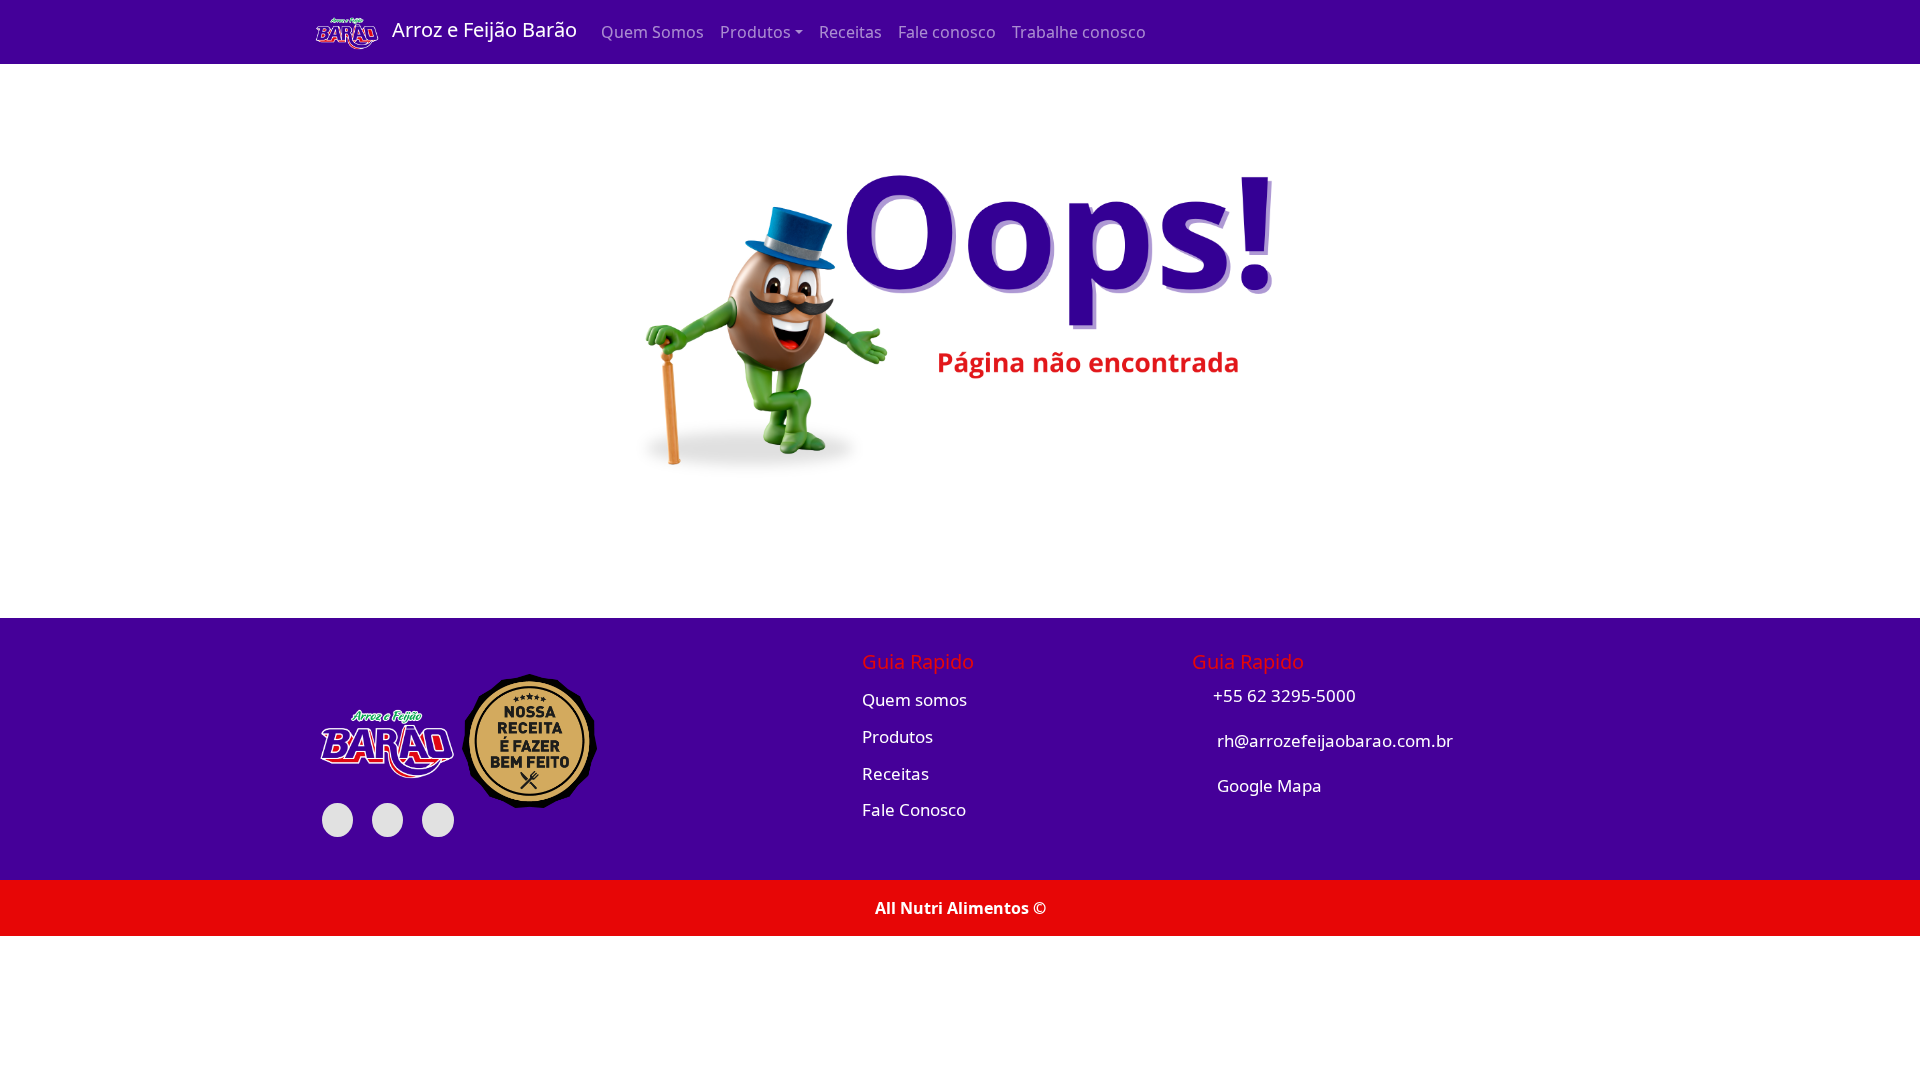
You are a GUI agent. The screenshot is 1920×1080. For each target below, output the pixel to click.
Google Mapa (1267, 785)
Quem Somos (652, 32)
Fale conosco (947, 32)
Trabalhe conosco (1079, 32)
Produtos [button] (755, 32)
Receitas (850, 32)
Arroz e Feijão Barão (479, 29)
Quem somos (914, 699)
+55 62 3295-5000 (1284, 695)
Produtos (897, 736)
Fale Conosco (914, 809)
